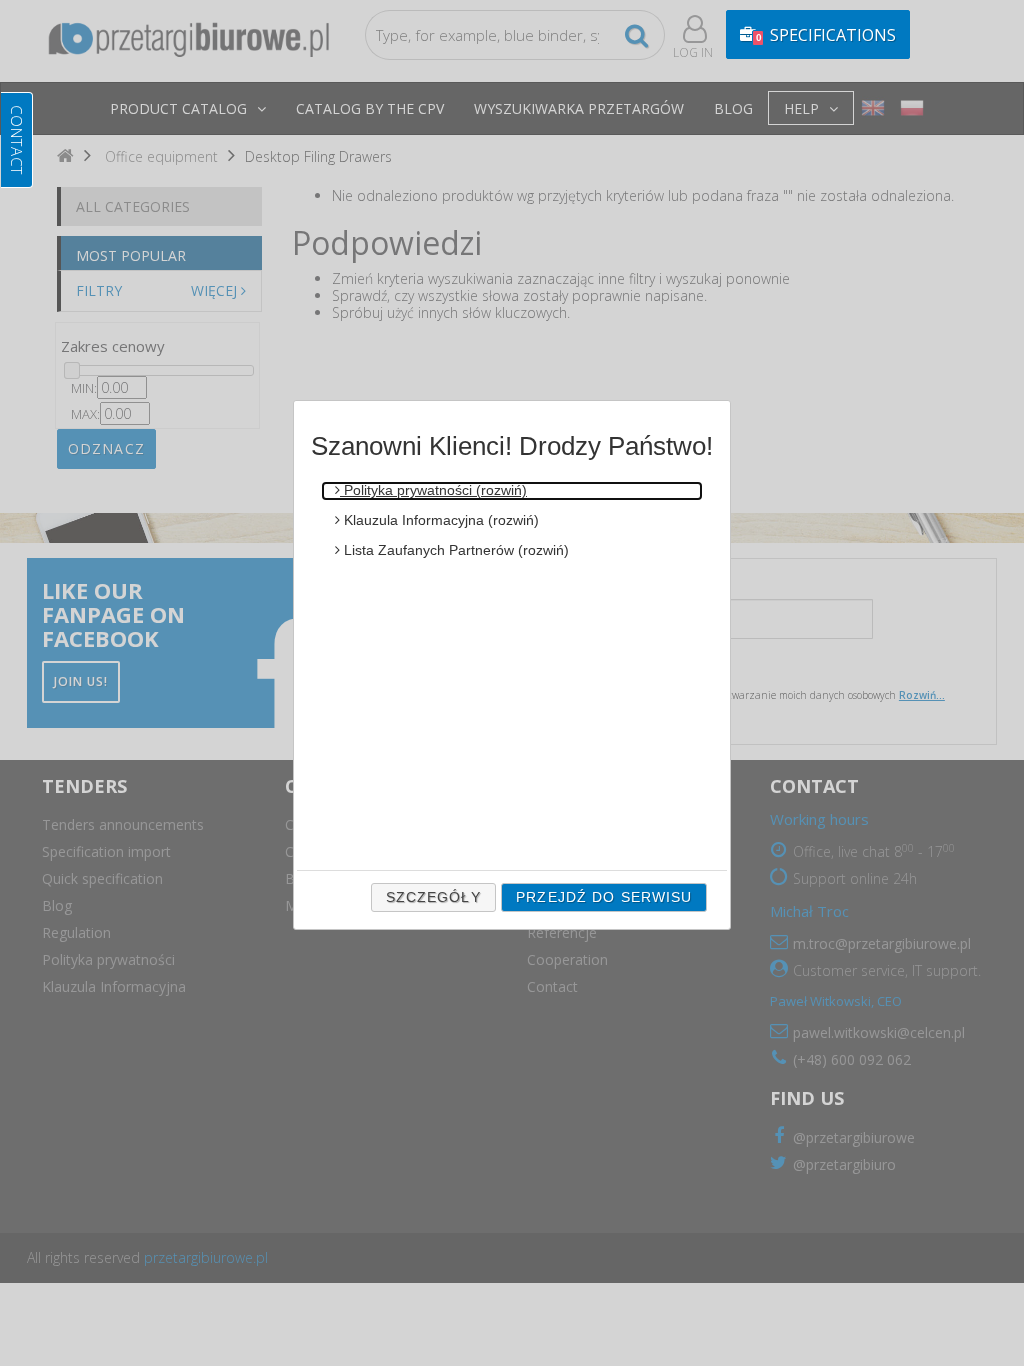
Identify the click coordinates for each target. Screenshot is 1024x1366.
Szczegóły (433, 897)
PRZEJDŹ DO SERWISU (604, 897)
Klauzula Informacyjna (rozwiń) (439, 520)
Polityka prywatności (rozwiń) (433, 490)
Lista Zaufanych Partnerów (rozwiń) (454, 550)
